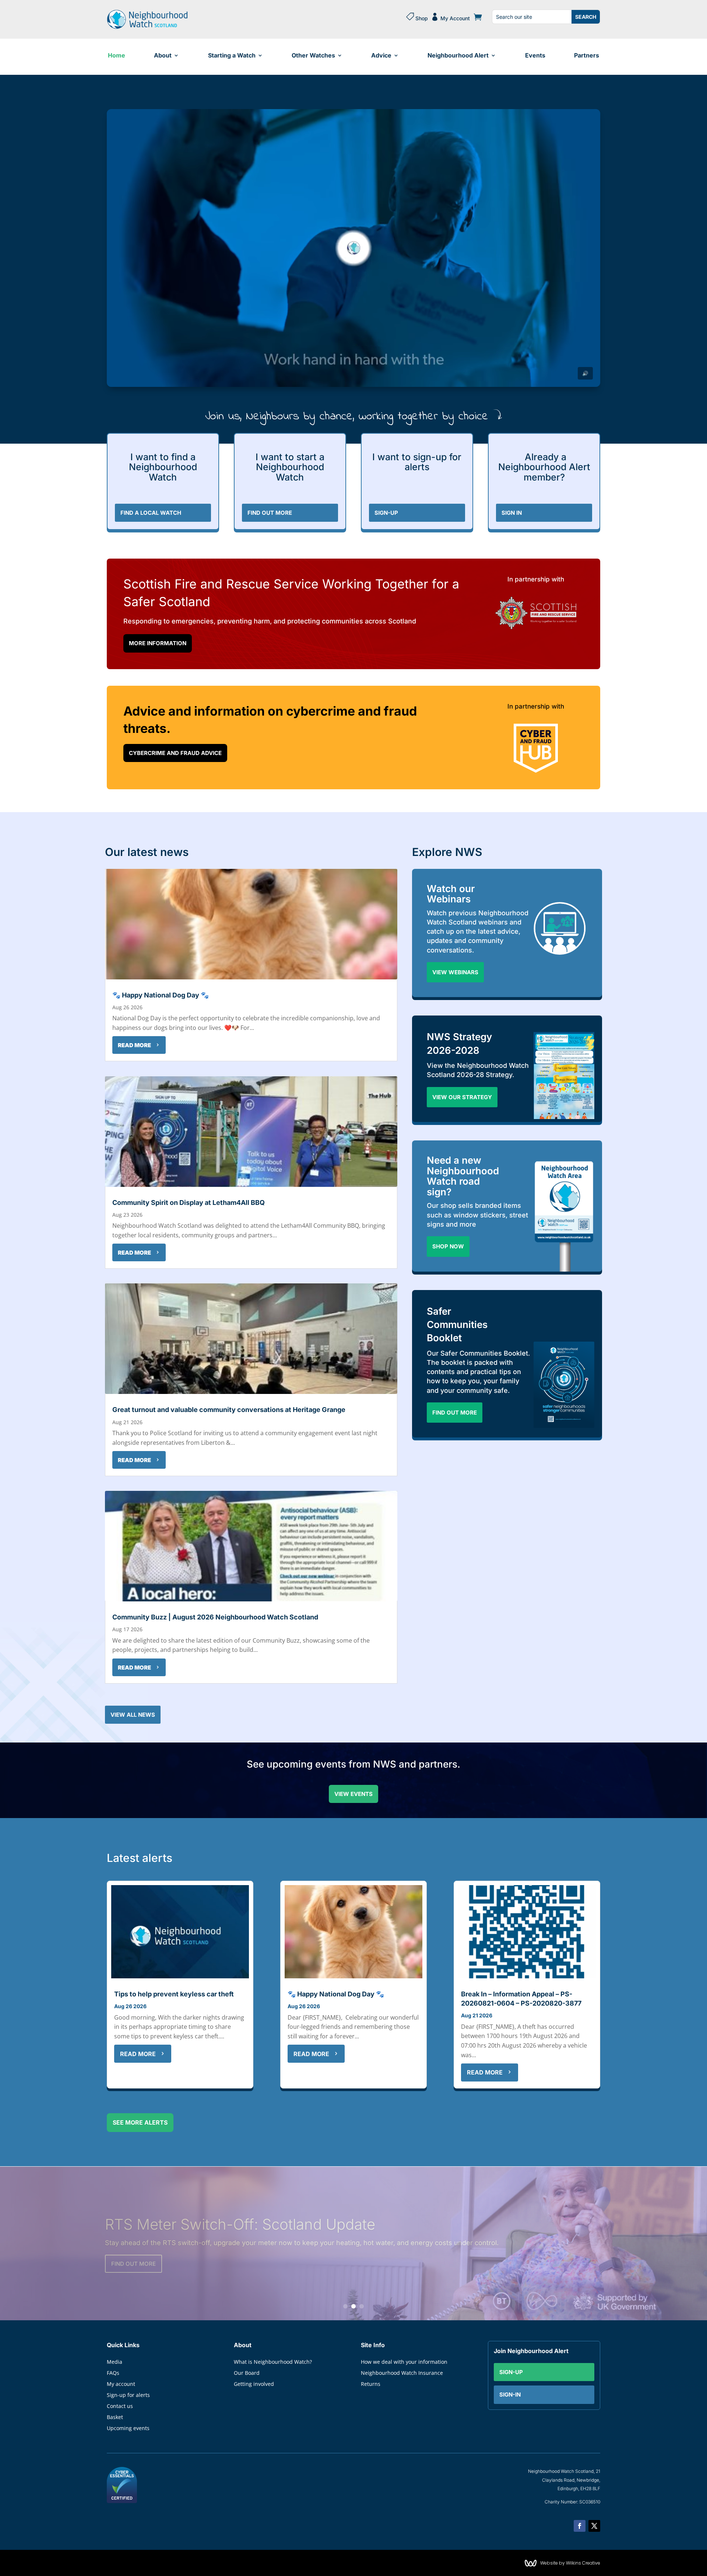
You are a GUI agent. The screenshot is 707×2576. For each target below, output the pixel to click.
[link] (147, 27)
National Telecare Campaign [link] (201, 2215)
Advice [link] (381, 55)
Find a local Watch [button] (151, 513)
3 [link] (362, 2306)
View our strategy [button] (462, 1097)
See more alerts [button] (140, 2122)
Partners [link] (587, 55)
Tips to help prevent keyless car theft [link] (174, 1994)
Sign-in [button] (510, 2395)
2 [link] (353, 2306)
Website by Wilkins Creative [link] (570, 2563)
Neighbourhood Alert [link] (458, 55)
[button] (580, 2526)
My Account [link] (450, 17)
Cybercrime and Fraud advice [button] (175, 753)
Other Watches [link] (313, 55)
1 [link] (345, 2306)
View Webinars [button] (455, 972)
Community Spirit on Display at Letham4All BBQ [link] (189, 1203)
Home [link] (117, 55)
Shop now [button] (448, 1246)
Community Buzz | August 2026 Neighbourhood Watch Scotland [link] (215, 1617)
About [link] (163, 55)
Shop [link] (417, 17)
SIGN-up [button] (386, 513)
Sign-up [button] (511, 2372)
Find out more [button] (455, 1413)
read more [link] (134, 1045)
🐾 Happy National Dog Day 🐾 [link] (161, 995)
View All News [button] (133, 1715)
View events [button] (353, 1794)
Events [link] (535, 55)
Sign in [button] (512, 513)
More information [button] (158, 643)
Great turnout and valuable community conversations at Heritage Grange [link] (229, 1410)
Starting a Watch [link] (232, 55)
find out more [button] (270, 513)
